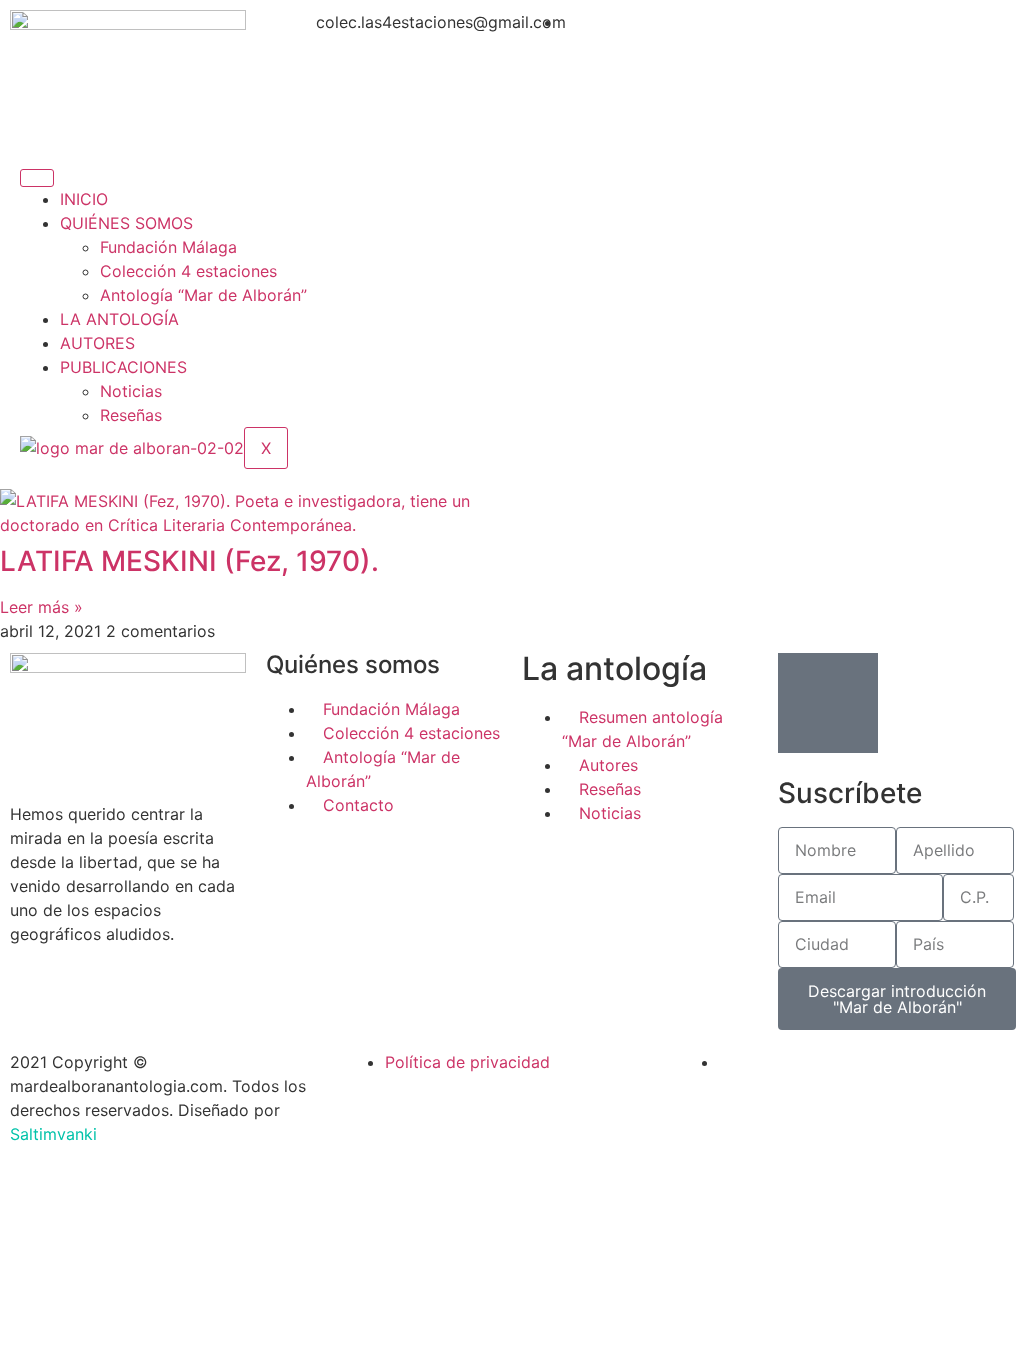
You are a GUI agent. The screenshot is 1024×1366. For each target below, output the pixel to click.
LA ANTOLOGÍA (119, 319)
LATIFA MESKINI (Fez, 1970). (189, 561)
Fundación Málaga (168, 247)
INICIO (84, 199)
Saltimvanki (53, 1134)
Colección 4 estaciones (188, 271)
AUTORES (97, 343)
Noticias (131, 391)
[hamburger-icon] (37, 178)
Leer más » (41, 607)
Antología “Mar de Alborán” (203, 295)
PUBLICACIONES (123, 367)
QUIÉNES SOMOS (126, 223)
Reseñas (131, 415)
